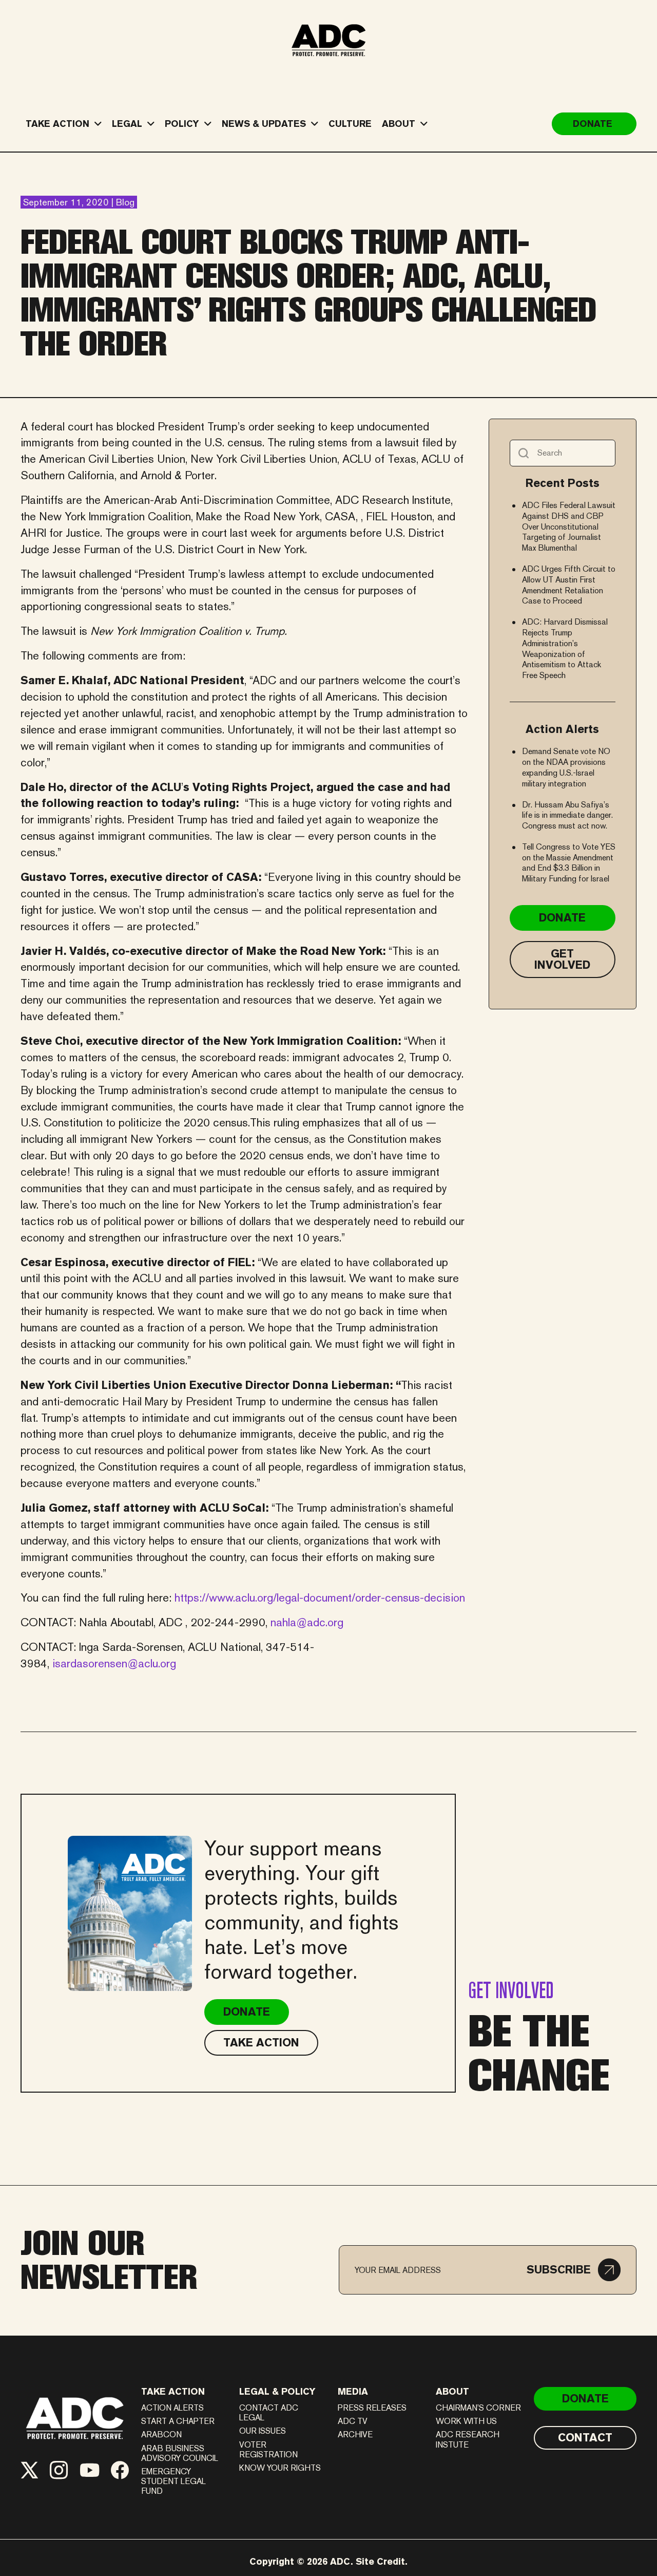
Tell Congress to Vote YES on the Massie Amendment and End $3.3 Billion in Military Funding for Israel (569, 863)
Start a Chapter (178, 2421)
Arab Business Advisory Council (180, 2453)
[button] (574, 2270)
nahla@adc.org (307, 1622)
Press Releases (372, 2408)
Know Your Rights (280, 2468)
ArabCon (161, 2434)
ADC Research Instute (468, 2439)
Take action (173, 2391)
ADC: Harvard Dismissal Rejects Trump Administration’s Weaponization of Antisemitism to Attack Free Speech (565, 648)
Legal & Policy (277, 2391)
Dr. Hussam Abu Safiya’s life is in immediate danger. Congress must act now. (567, 815)
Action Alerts (172, 2408)
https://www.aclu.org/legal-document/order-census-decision (320, 1597)
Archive (355, 2434)
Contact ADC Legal (269, 2413)
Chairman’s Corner (478, 2408)
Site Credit (380, 2561)
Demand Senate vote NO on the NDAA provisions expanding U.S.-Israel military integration (566, 767)
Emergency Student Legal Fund (173, 2481)
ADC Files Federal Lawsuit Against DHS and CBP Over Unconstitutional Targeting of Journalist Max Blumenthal (569, 527)
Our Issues (263, 2431)
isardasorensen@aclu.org (114, 1663)
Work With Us (466, 2421)
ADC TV (353, 2421)
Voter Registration (268, 2450)
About (452, 2391)
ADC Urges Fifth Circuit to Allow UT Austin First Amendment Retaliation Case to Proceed (569, 585)
